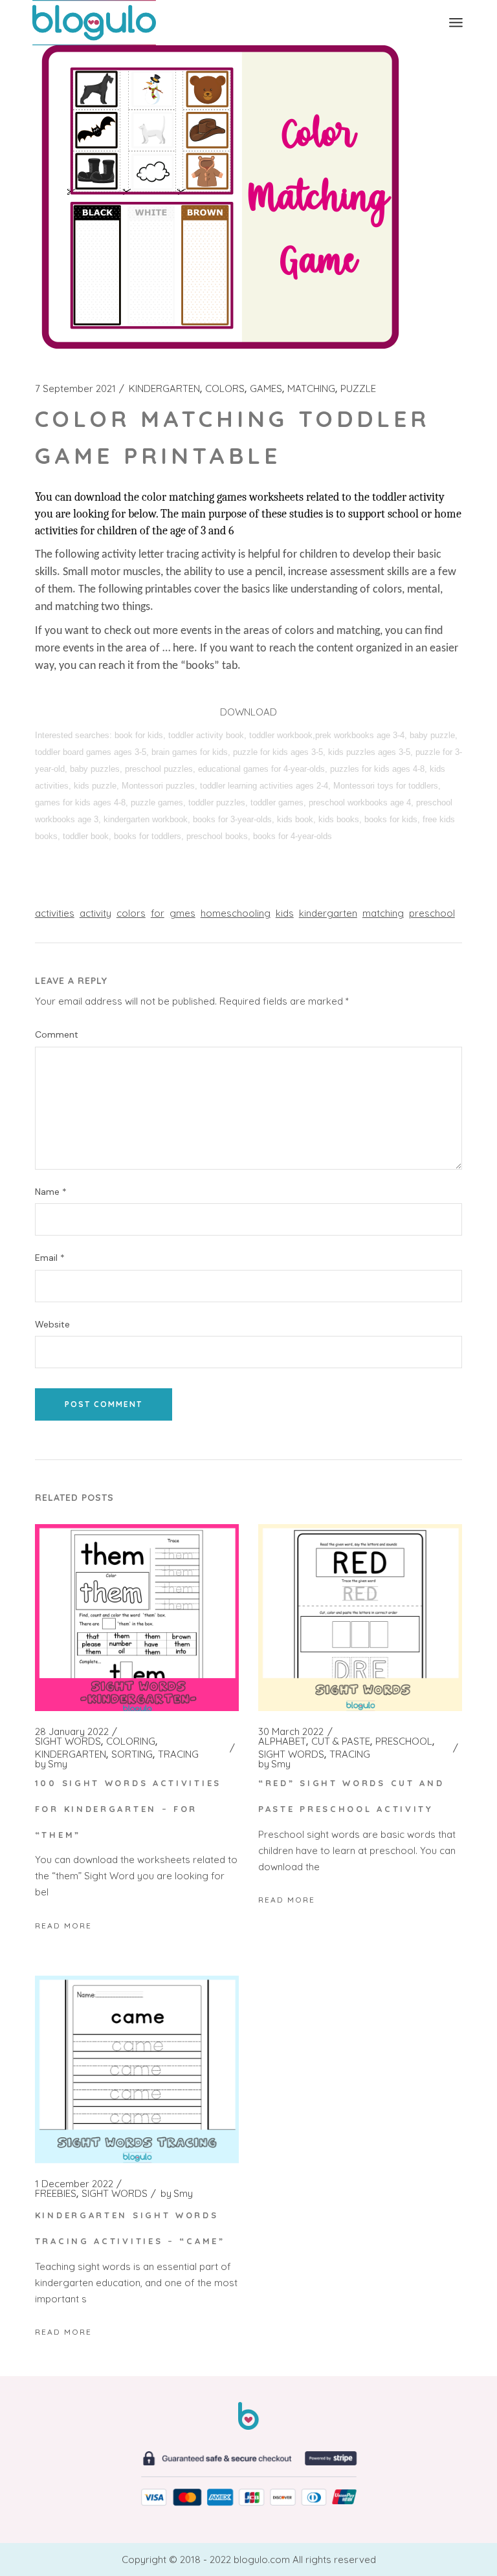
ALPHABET (282, 1741)
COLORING (131, 1741)
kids (285, 913)
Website (52, 1325)
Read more (63, 1926)
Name (51, 1192)
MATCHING (311, 389)
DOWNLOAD (248, 712)
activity (95, 913)
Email (50, 1258)
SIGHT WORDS (68, 1741)
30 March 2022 (291, 1732)
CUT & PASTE (341, 1741)
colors (131, 913)
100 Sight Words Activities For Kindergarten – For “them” (128, 1809)
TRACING (178, 1754)
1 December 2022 (74, 2184)
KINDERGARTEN (164, 389)
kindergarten (328, 913)
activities (55, 913)
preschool (432, 913)
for (158, 913)
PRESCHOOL (404, 1741)
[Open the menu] (456, 23)
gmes (182, 913)
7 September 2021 (75, 389)
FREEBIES (56, 2194)
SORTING (132, 1754)
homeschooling (236, 913)
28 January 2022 (72, 1732)
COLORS (225, 389)
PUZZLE (358, 389)
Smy (51, 1764)
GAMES (266, 389)
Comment (57, 1035)
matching (383, 913)
